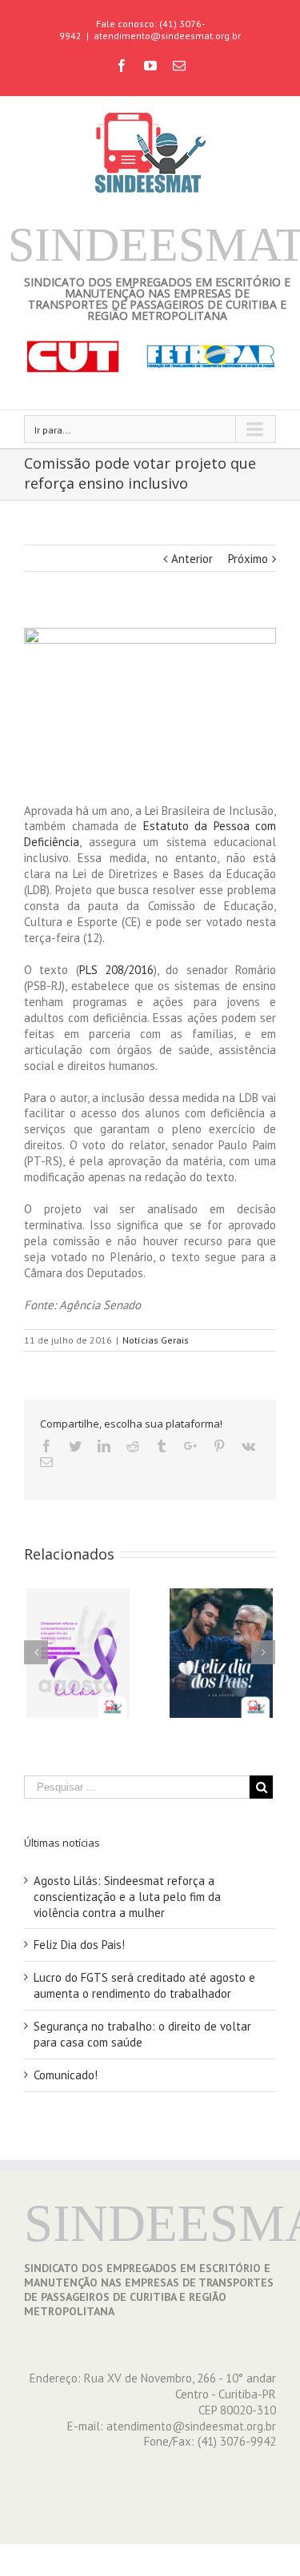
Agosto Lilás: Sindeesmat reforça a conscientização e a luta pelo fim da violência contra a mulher (127, 1897)
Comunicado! (66, 2075)
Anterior (192, 559)
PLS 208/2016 (116, 970)
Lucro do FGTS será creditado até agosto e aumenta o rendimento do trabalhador (144, 1985)
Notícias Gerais (156, 1340)
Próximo (248, 559)
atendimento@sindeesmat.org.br (167, 36)
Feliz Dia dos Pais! (79, 1945)
